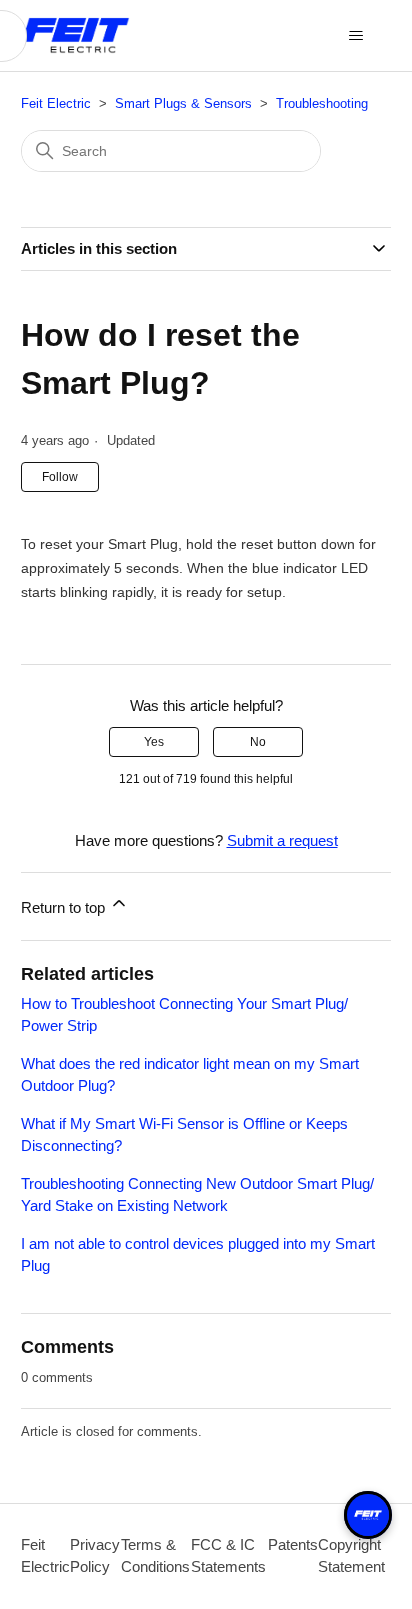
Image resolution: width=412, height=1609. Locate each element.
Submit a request (282, 840)
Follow (60, 477)
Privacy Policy (95, 1556)
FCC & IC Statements (228, 1556)
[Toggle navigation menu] (355, 36)
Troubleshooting (322, 103)
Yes (154, 742)
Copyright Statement (351, 1556)
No (258, 742)
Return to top (65, 907)
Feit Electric (56, 103)
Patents (293, 1544)
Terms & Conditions (155, 1556)
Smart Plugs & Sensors (183, 103)
